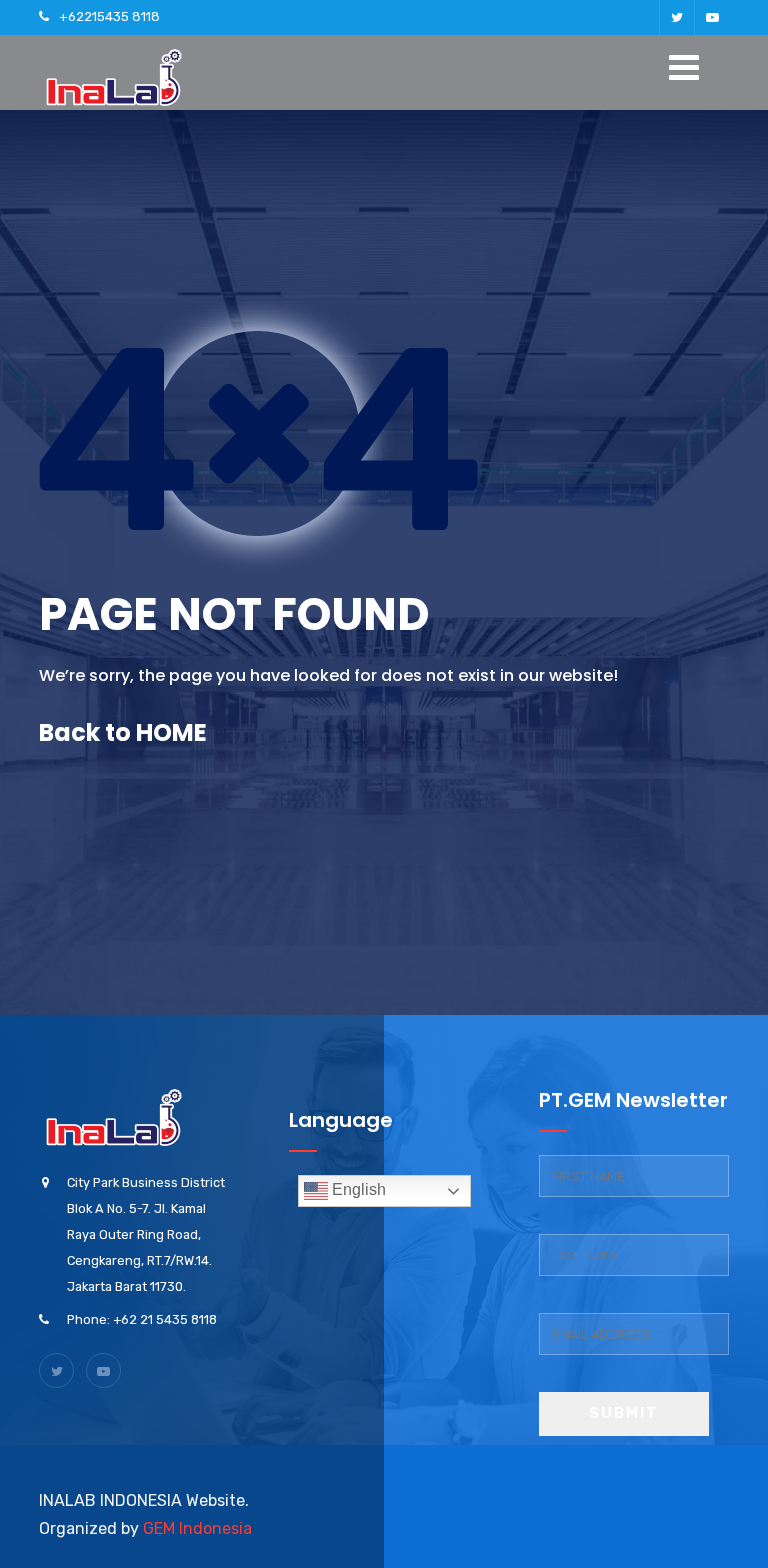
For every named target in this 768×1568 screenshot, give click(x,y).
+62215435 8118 (109, 16)
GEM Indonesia (197, 1528)
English (357, 1189)
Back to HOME (123, 732)
